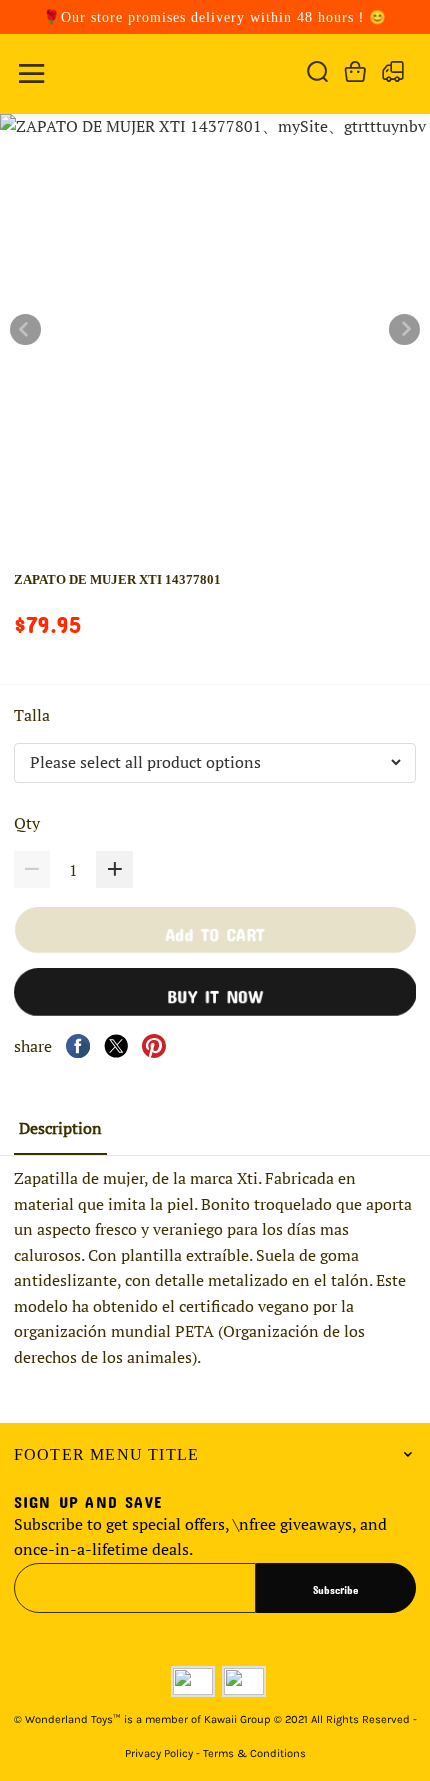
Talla (34, 715)
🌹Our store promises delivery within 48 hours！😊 (215, 17)
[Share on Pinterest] (154, 1046)
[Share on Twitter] (116, 1046)
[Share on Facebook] (78, 1046)
